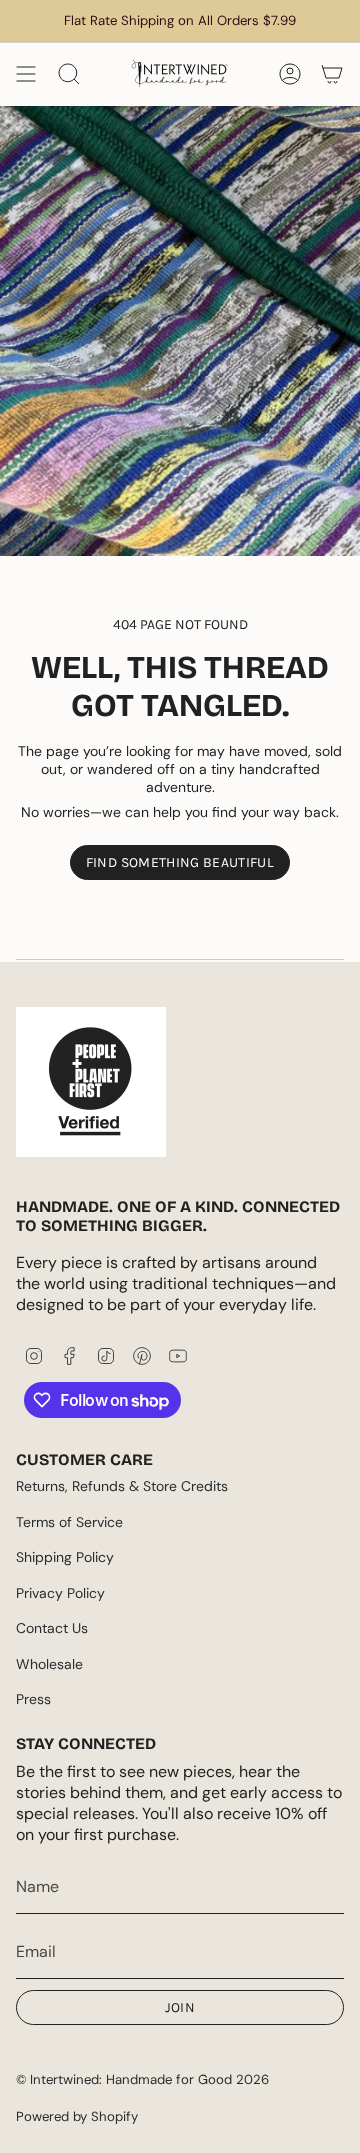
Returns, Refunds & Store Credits (122, 1486)
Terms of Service (69, 1522)
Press (33, 1699)
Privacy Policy (60, 1593)
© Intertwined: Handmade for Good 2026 (142, 2079)
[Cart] (332, 74)
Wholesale (49, 1664)
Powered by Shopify (77, 2116)
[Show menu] (26, 74)
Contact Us (52, 1628)
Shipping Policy (65, 1557)
